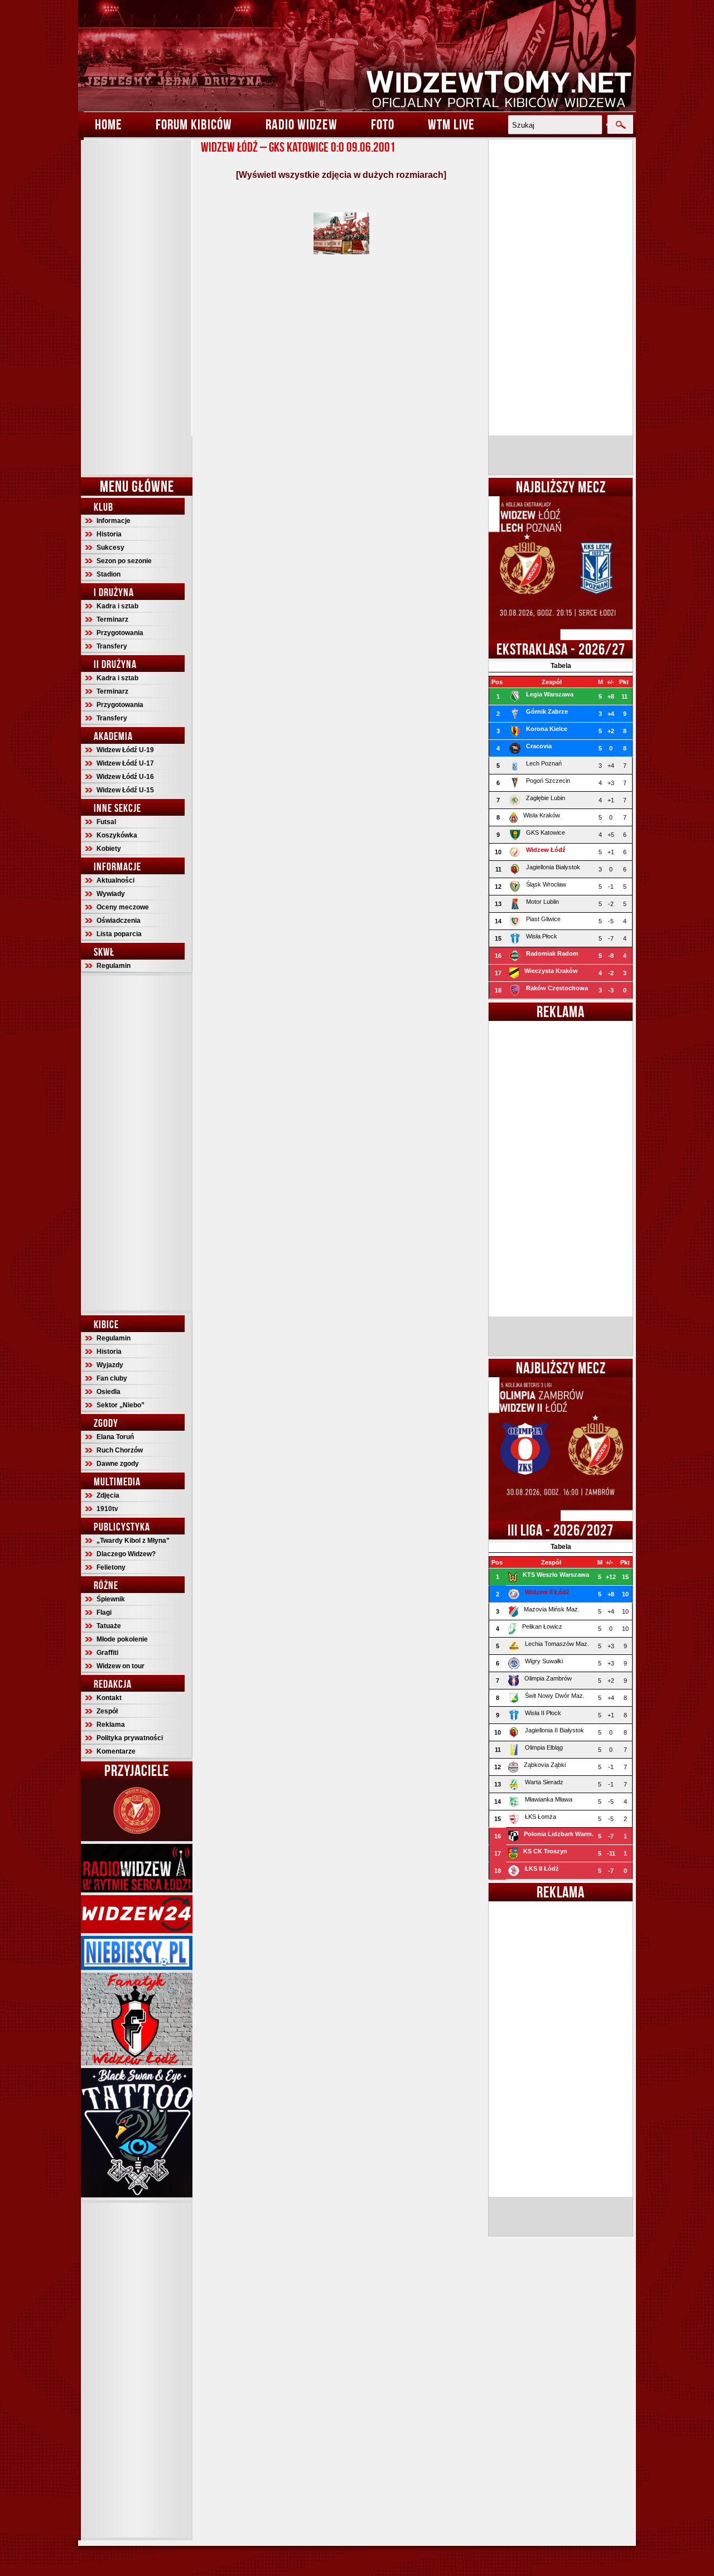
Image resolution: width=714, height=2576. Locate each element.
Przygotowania (120, 633)
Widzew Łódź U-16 (125, 777)
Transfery (112, 646)
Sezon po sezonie (124, 561)
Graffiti (107, 1653)
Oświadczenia (119, 921)
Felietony (111, 1567)
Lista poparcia (119, 934)
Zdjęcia (108, 1495)
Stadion (108, 574)
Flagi (104, 1613)
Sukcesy (110, 548)
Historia (109, 534)
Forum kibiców (194, 124)
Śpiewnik (111, 1599)
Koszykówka (117, 835)
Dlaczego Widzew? (126, 1554)
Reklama (111, 1725)
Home (108, 124)
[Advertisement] (137, 307)
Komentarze (116, 1751)
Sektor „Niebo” (120, 1405)
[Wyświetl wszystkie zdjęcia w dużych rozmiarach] (341, 175)
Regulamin (114, 966)
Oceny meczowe (123, 907)
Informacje (114, 521)
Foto (383, 124)
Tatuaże (109, 1626)
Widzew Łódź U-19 (125, 750)
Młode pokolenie (122, 1639)
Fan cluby (112, 1378)
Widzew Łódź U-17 (125, 763)
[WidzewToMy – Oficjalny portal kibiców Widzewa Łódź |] (357, 56)
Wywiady (111, 894)
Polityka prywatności (130, 1738)
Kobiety (109, 849)
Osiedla (108, 1392)
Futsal (106, 822)
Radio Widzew (301, 124)
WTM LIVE (451, 124)
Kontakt (109, 1698)
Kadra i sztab (117, 606)
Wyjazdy (110, 1365)
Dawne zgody (118, 1464)
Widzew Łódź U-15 (125, 790)
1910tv (107, 1509)
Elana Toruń (115, 1437)
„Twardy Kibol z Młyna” (133, 1541)
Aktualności (115, 880)
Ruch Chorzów (120, 1450)
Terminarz (112, 619)
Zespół (107, 1711)
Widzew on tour (120, 1666)
